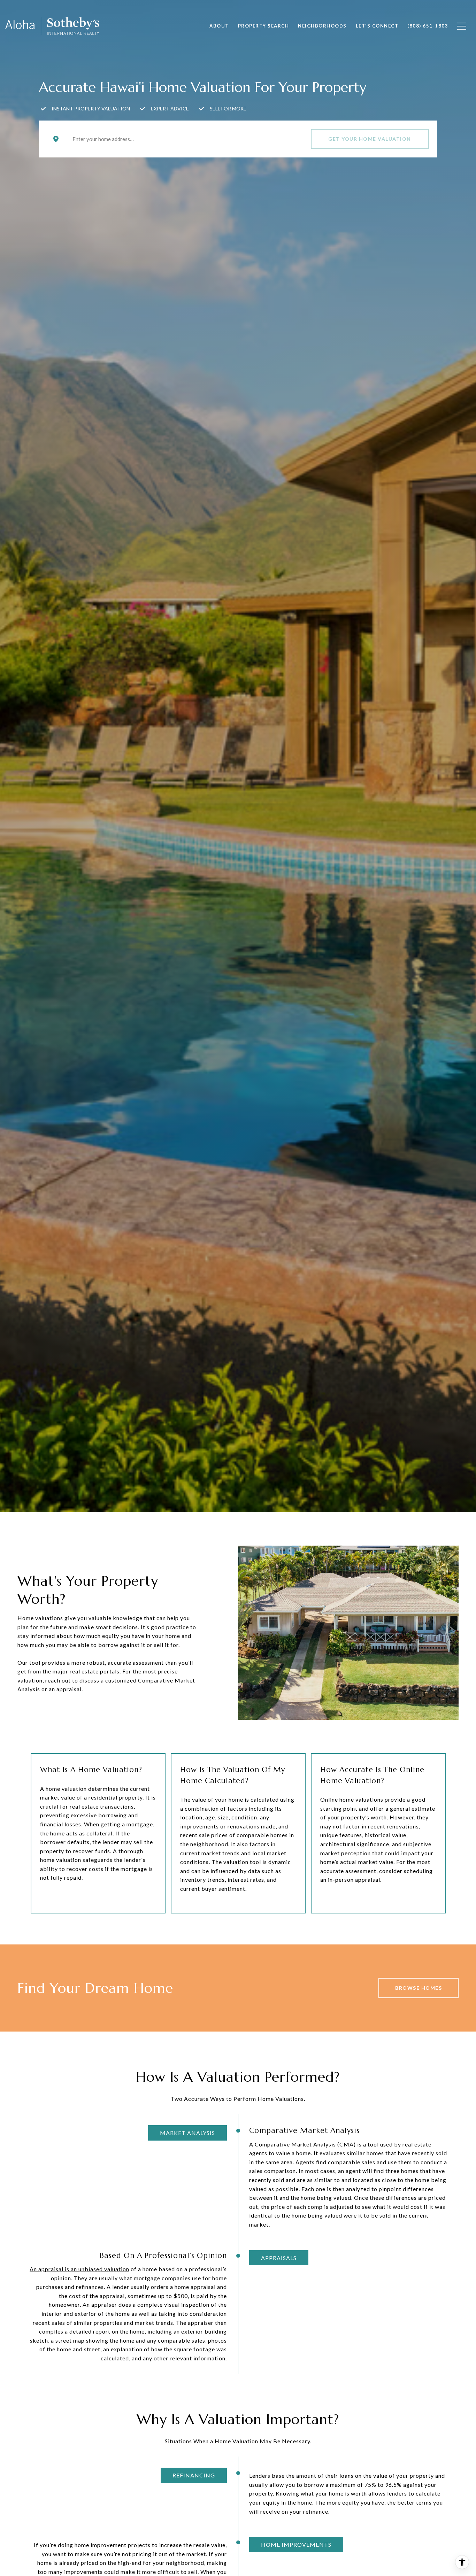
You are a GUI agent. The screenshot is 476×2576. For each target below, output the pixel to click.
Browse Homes (419, 1988)
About (219, 26)
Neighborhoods (322, 26)
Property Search (264, 26)
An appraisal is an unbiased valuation (79, 2269)
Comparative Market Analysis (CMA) (305, 2144)
